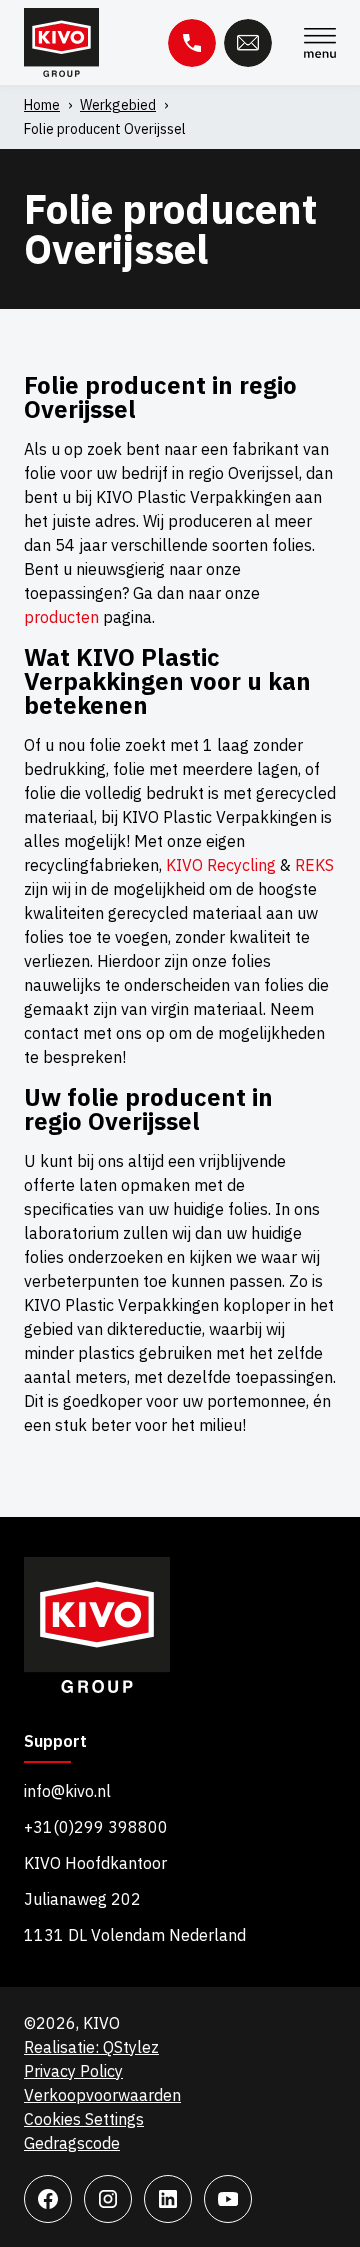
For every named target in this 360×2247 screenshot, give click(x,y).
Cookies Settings (84, 2119)
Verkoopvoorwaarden (102, 2095)
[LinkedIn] (168, 2199)
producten (61, 617)
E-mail (248, 43)
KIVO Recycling (221, 865)
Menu (320, 43)
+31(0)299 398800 (96, 1827)
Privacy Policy (73, 2071)
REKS (314, 865)
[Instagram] (108, 2199)
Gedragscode (72, 2143)
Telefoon (192, 43)
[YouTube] (228, 2199)
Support (55, 1742)
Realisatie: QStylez (91, 2047)
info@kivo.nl (67, 1791)
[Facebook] (48, 2199)
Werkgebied (118, 105)
